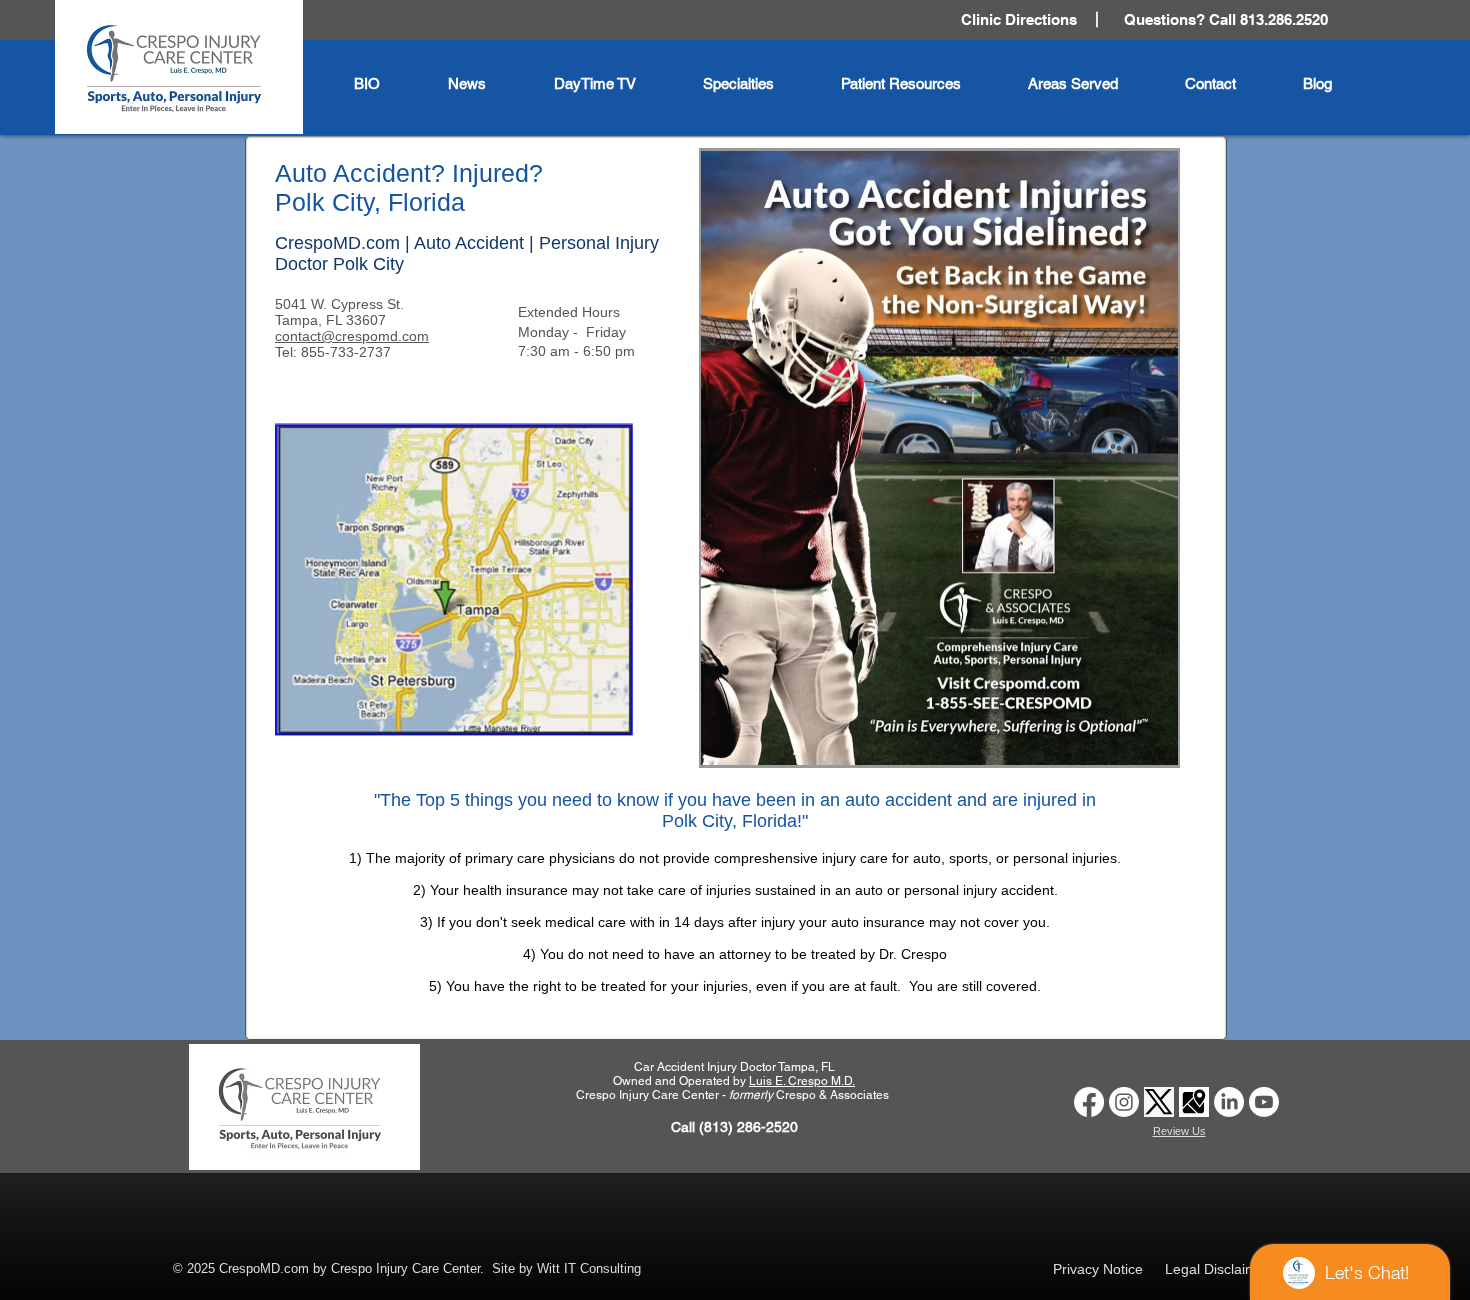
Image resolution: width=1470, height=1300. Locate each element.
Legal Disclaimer (1217, 1269)
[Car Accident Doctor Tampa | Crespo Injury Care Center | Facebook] (1089, 1102)
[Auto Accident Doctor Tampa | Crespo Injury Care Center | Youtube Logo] (1264, 1102)
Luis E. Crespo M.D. (802, 1081)
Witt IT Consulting (589, 1268)
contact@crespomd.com (352, 336)
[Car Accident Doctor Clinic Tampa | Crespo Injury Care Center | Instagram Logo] (1124, 1102)
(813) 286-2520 (748, 1127)
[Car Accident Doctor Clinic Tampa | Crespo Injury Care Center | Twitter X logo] (1159, 1102)
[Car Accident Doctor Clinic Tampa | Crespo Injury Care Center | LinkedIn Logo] (1229, 1102)
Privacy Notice (1098, 1269)
